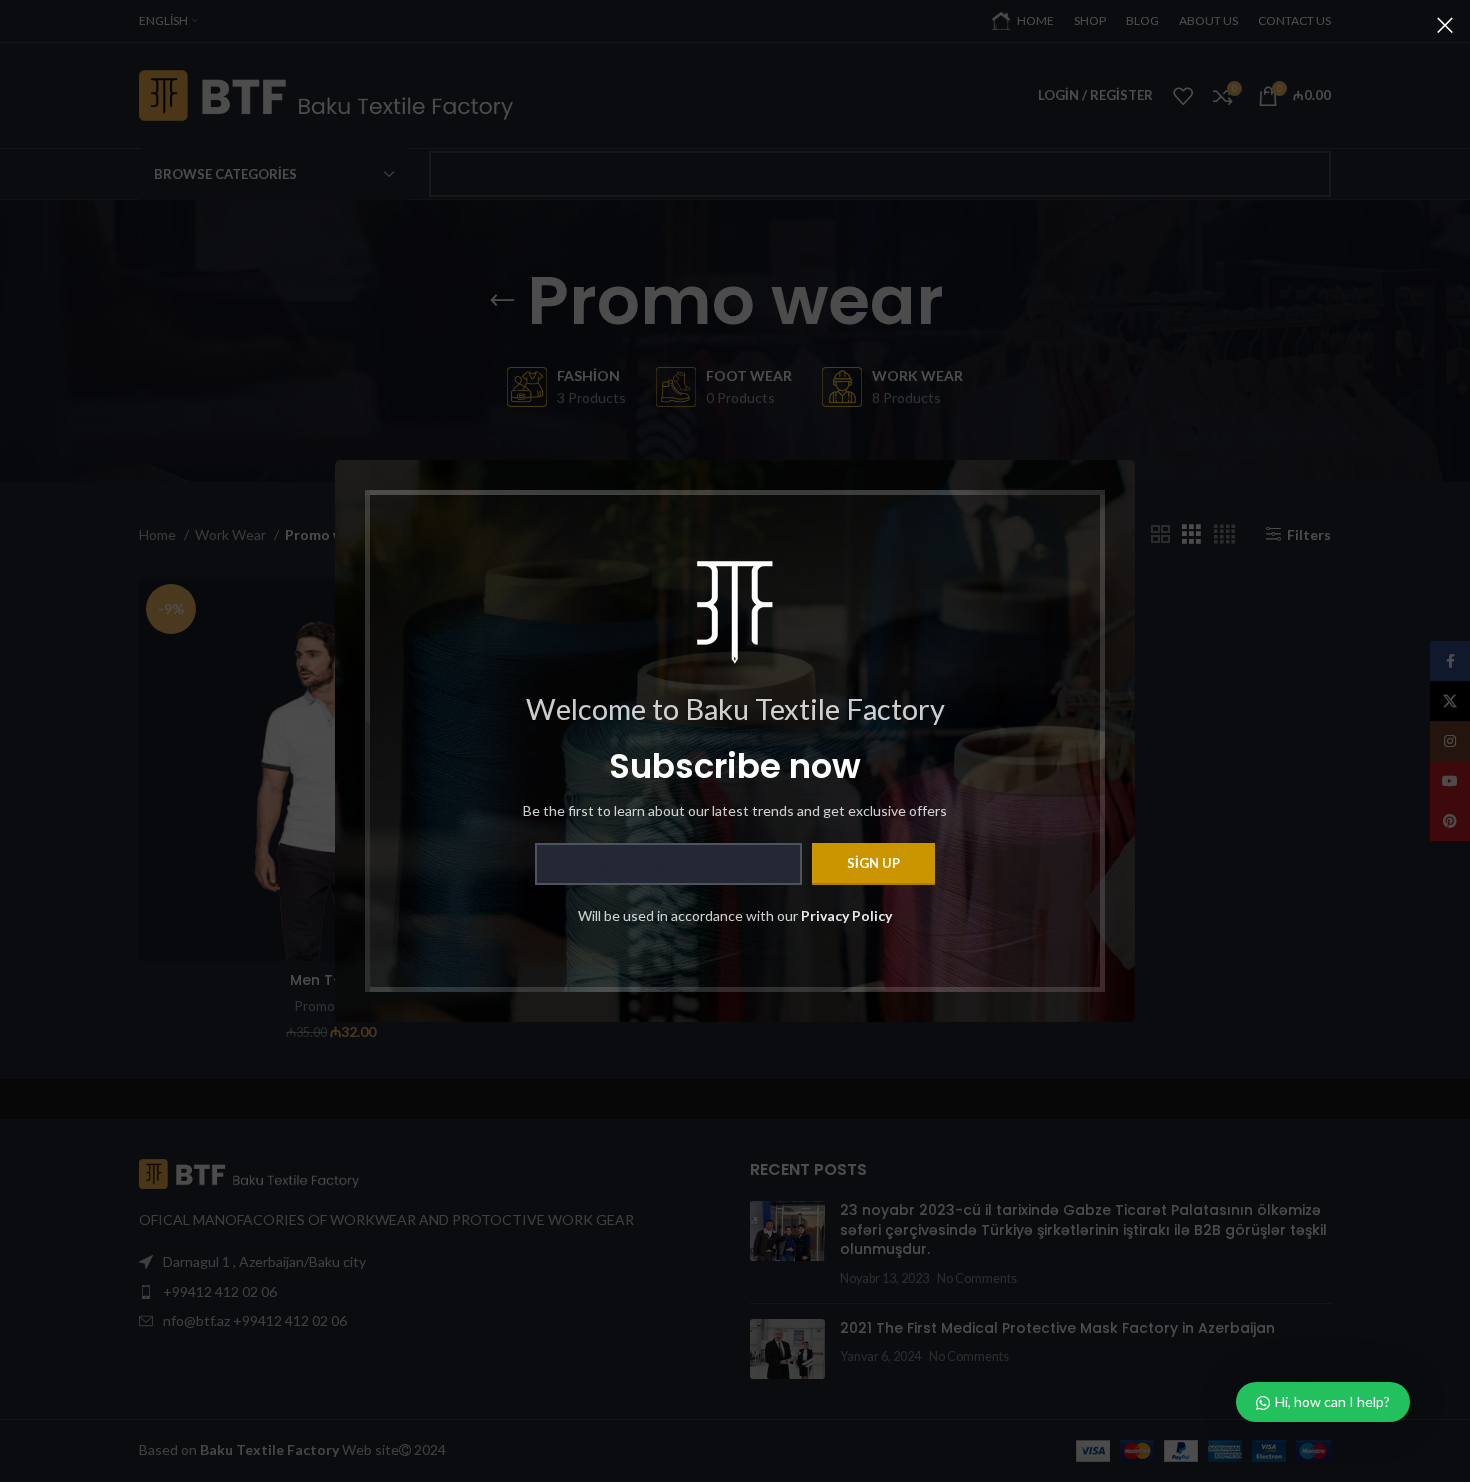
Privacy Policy (846, 915)
